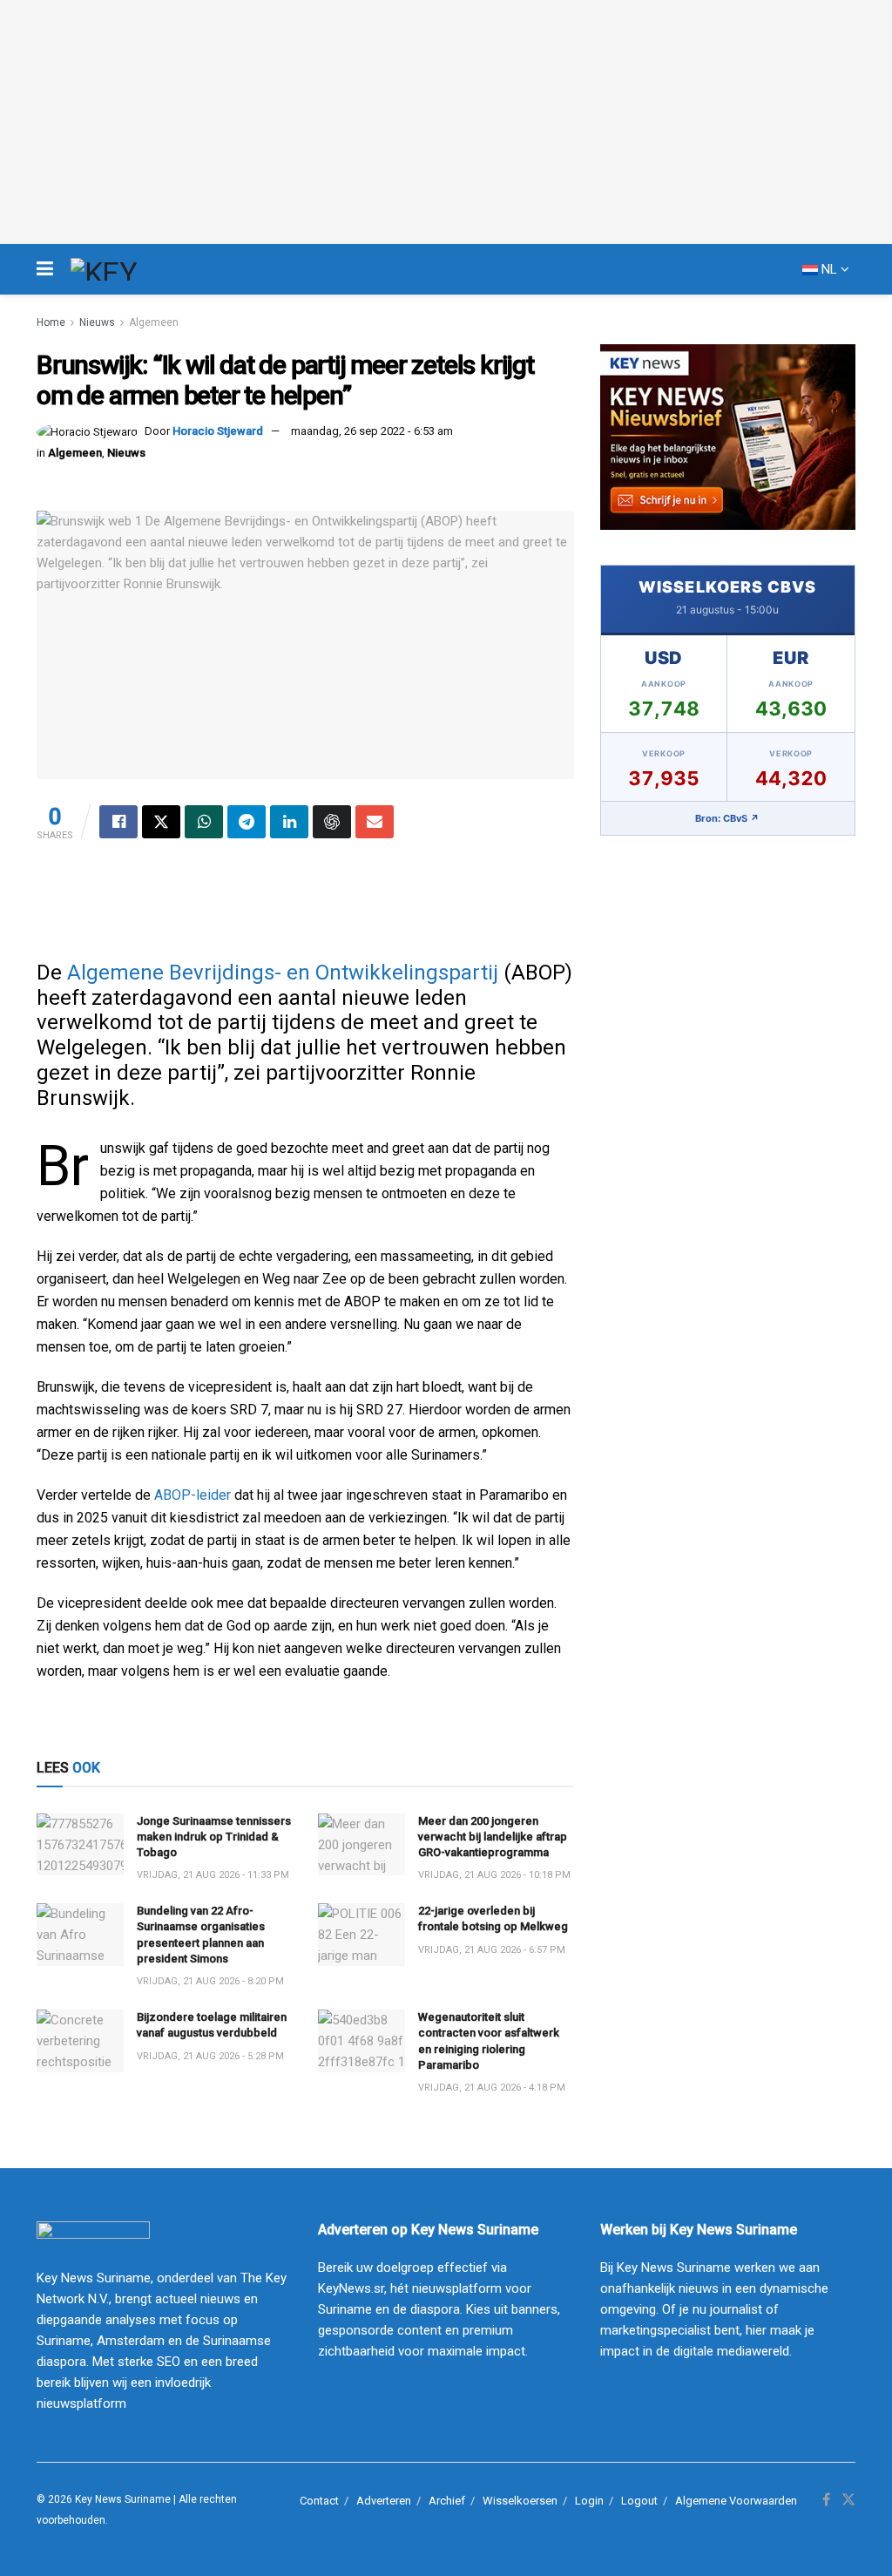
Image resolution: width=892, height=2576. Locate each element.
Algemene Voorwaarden (736, 2501)
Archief (447, 2501)
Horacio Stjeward (218, 431)
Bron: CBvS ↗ (727, 818)
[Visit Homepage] (136, 269)
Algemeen (154, 322)
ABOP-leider (193, 1495)
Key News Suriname (123, 2499)
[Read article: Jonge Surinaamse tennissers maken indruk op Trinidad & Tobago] (80, 1845)
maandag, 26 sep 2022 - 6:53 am (372, 431)
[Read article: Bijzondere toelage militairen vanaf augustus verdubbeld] (80, 2041)
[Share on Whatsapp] (204, 822)
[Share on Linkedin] (289, 822)
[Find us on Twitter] (848, 2500)
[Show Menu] (45, 269)
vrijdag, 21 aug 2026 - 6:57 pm (492, 1950)
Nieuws (97, 322)
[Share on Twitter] (161, 822)
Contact (319, 2501)
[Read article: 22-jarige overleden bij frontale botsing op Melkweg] (362, 1935)
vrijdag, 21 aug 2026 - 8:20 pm (210, 1981)
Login (589, 2501)
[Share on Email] (375, 822)
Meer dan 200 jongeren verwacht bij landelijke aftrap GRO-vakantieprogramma (493, 1837)
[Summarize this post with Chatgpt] (332, 822)
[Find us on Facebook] (826, 2500)
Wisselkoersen (520, 2501)
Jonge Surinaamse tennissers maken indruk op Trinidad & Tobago (214, 1837)
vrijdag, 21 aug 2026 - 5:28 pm (210, 2056)
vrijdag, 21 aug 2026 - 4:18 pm (492, 2088)
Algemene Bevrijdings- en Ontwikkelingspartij (283, 973)
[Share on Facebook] (118, 822)
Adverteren (384, 2501)
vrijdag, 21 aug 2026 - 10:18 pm (494, 1875)
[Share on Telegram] (247, 822)
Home (51, 322)
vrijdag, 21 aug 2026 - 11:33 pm (213, 1875)
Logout (639, 2501)
